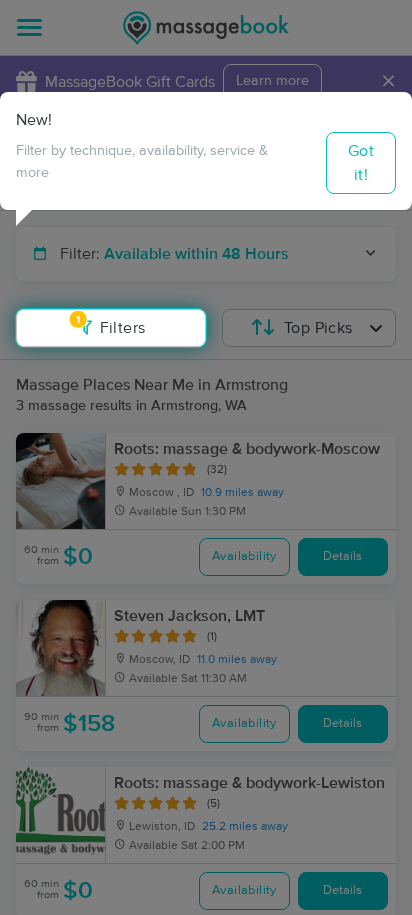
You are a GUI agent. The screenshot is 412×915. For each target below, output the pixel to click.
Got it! (361, 163)
